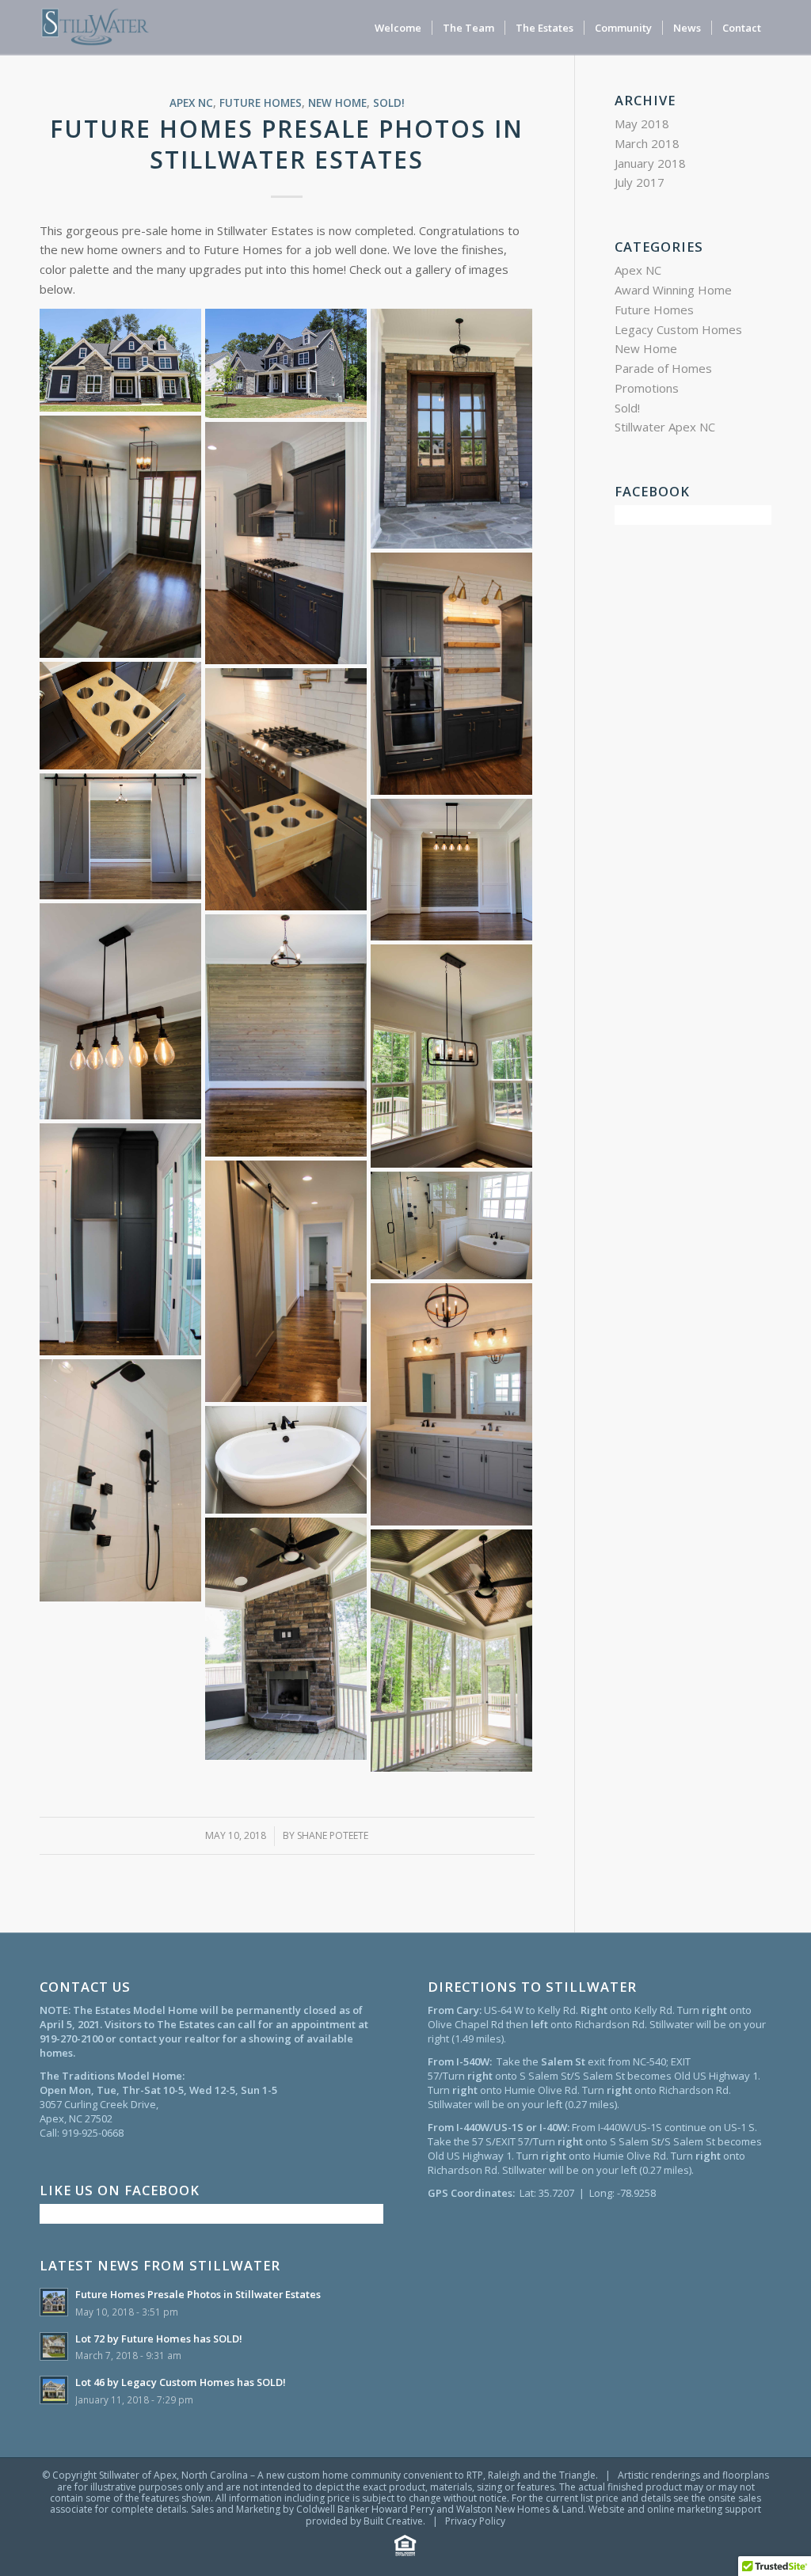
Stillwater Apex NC (665, 427)
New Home (337, 103)
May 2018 (642, 123)
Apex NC (191, 103)
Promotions (647, 388)
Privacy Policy (475, 2521)
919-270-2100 (71, 2038)
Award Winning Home (673, 290)
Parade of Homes (663, 368)
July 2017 (640, 182)
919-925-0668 (93, 2133)
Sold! (389, 103)
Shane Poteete (333, 1835)
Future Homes (261, 103)
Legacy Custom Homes (678, 329)
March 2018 (647, 143)
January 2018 (650, 163)
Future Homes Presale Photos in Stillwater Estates (287, 144)
